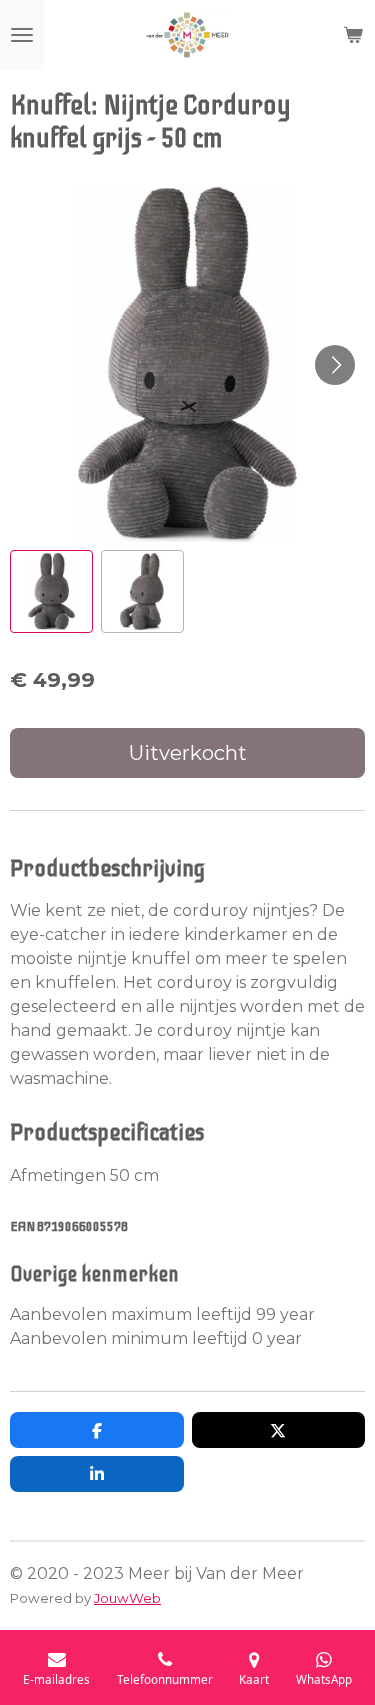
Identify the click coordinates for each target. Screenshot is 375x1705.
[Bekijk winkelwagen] (353, 35)
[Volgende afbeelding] (335, 365)
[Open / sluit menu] (22, 35)
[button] (51, 591)
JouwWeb (127, 1598)
